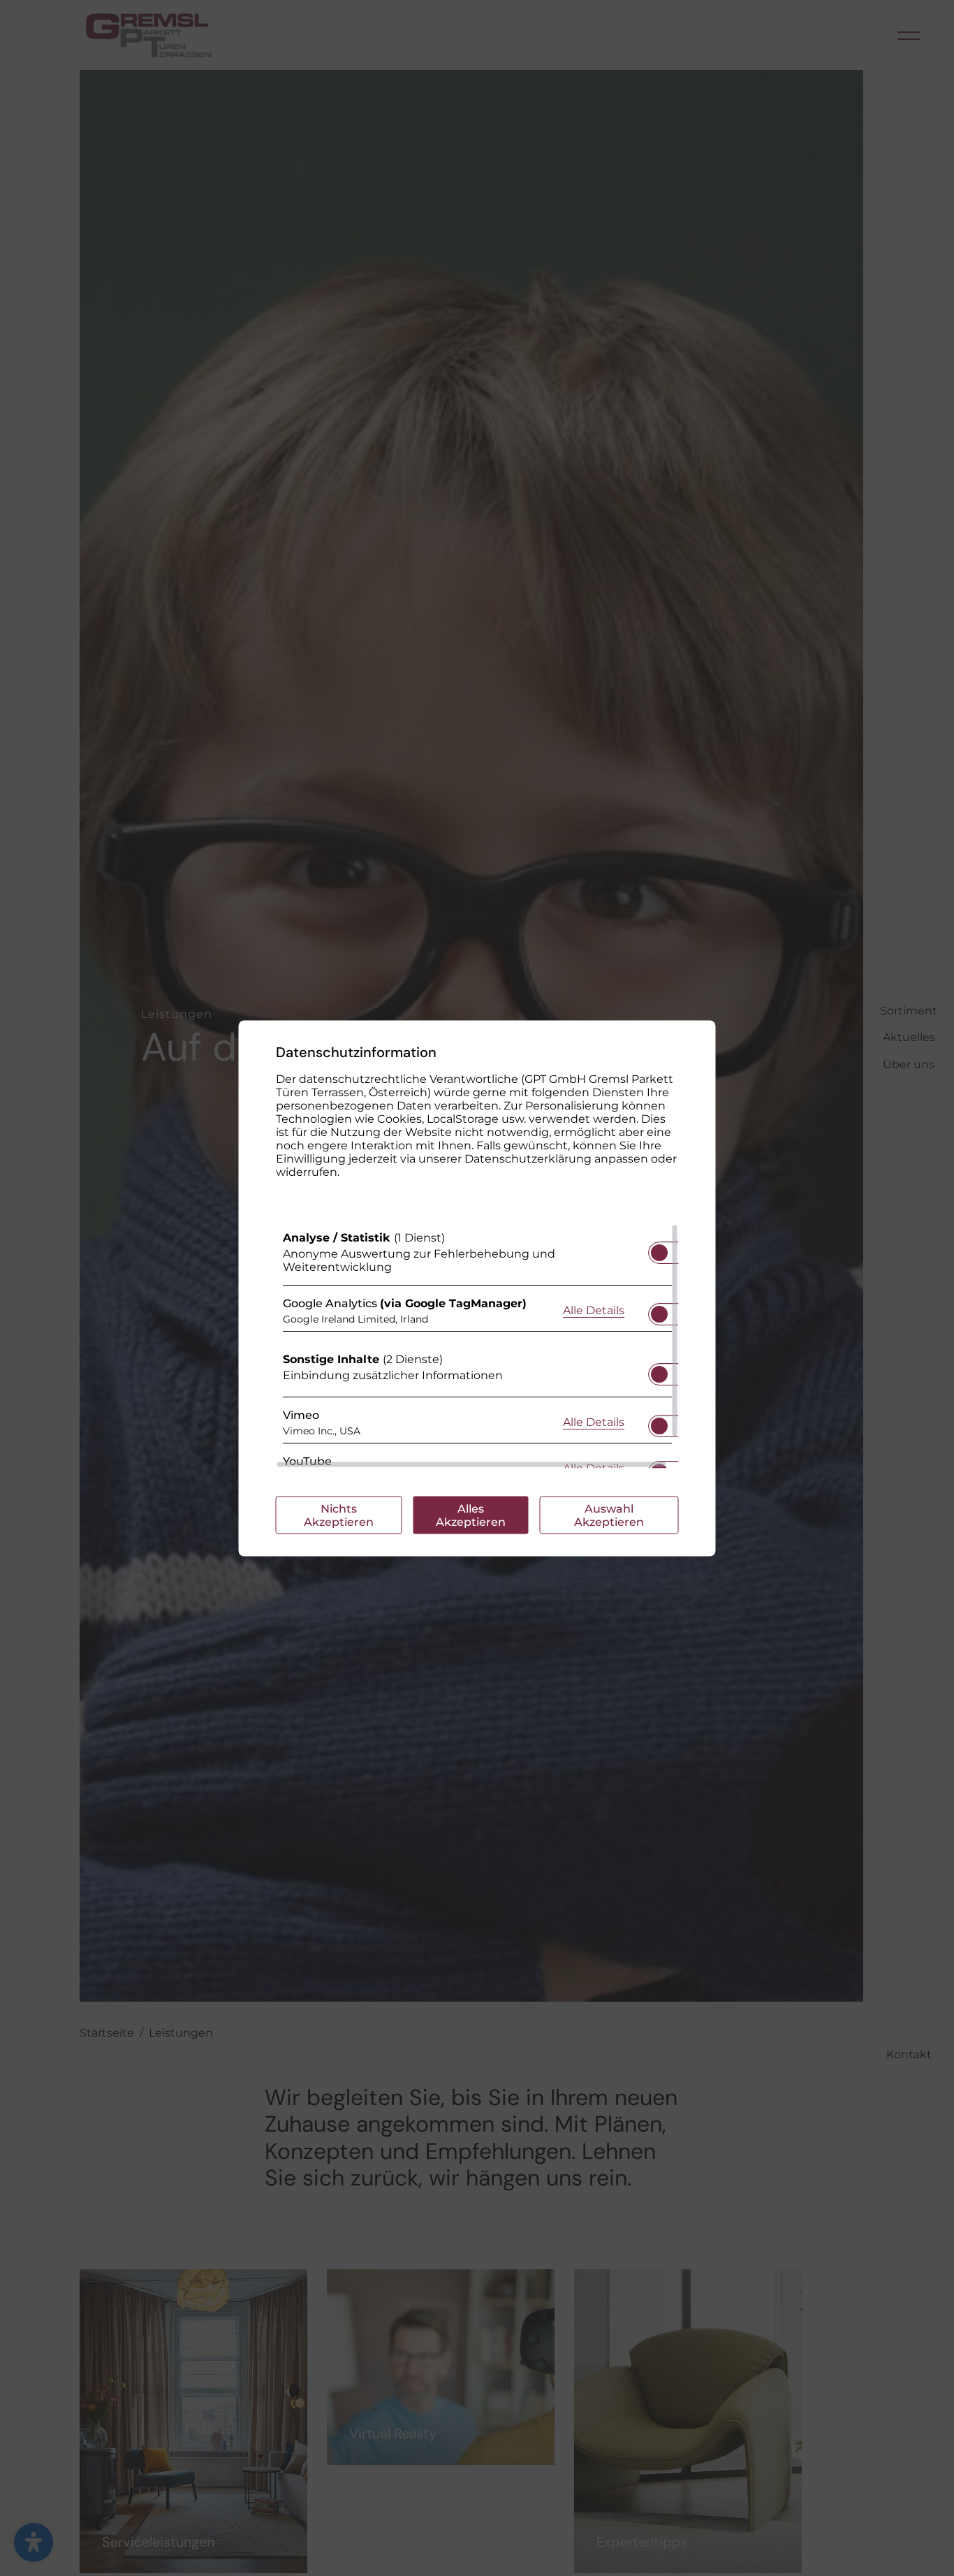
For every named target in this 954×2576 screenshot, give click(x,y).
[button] (659, 1252)
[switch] (659, 1248)
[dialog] (477, 1288)
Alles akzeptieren (471, 1515)
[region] (477, 1346)
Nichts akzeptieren (339, 1515)
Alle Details (594, 1310)
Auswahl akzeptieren (609, 1515)
